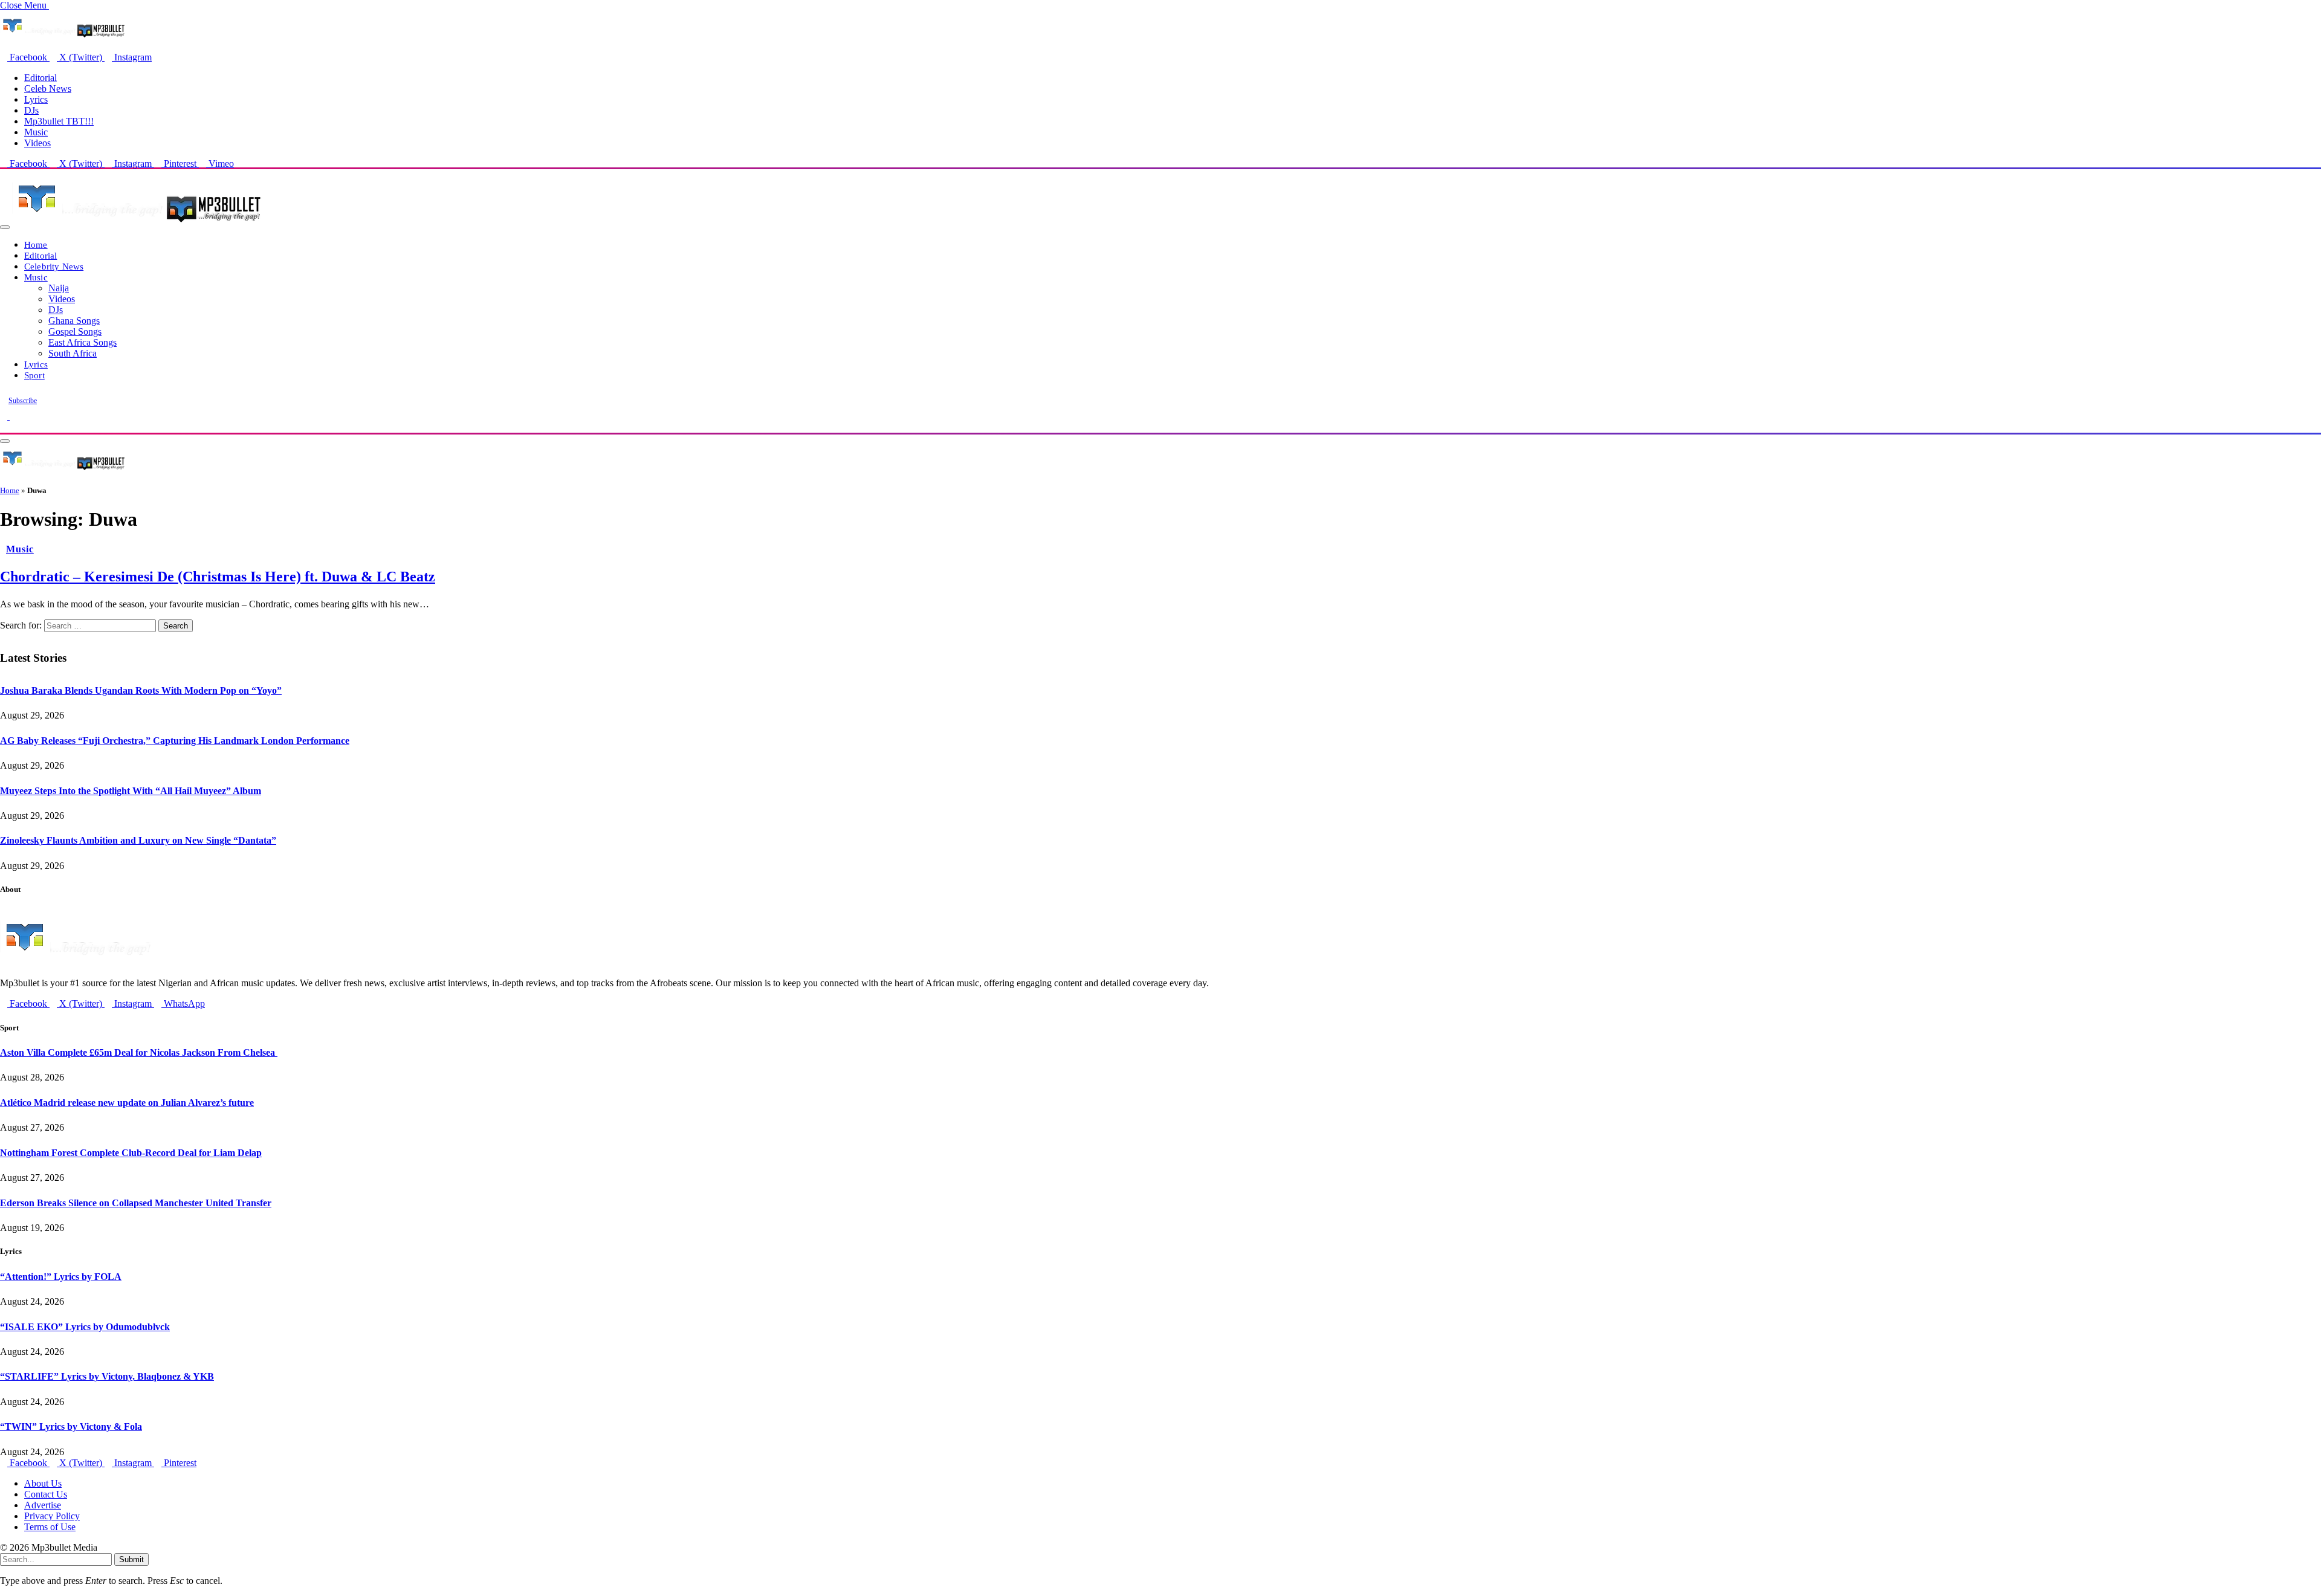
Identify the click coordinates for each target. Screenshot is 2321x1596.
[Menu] (5, 227)
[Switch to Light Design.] (13, 416)
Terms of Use (50, 1527)
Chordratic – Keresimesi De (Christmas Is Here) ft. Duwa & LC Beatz (218, 577)
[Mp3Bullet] (137, 224)
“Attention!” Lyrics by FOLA (61, 1277)
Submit (131, 1559)
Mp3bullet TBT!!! (59, 121)
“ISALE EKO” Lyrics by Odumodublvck (85, 1327)
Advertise (43, 1505)
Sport (34, 375)
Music (36, 132)
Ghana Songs (74, 321)
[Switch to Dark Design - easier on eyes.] (5, 416)
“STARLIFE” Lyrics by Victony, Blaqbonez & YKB (107, 1376)
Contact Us (46, 1494)
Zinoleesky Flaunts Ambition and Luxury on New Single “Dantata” (138, 840)
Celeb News (48, 89)
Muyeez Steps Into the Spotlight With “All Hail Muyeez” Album (131, 791)
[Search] (4, 427)
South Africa (73, 353)
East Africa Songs (83, 342)
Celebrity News (54, 266)
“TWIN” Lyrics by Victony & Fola (71, 1426)
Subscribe (23, 401)
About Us (43, 1483)
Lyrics (36, 99)
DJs (31, 110)
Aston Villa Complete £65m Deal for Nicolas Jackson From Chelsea (139, 1052)
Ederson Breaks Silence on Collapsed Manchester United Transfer (136, 1203)
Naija (59, 288)
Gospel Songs (75, 331)
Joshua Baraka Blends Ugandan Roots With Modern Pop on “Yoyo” (141, 690)
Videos (37, 143)
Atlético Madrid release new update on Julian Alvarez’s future (127, 1103)
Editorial (40, 78)
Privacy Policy (52, 1516)
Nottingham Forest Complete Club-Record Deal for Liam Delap (131, 1153)
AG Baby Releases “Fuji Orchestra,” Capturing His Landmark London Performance (175, 741)
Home (36, 244)
